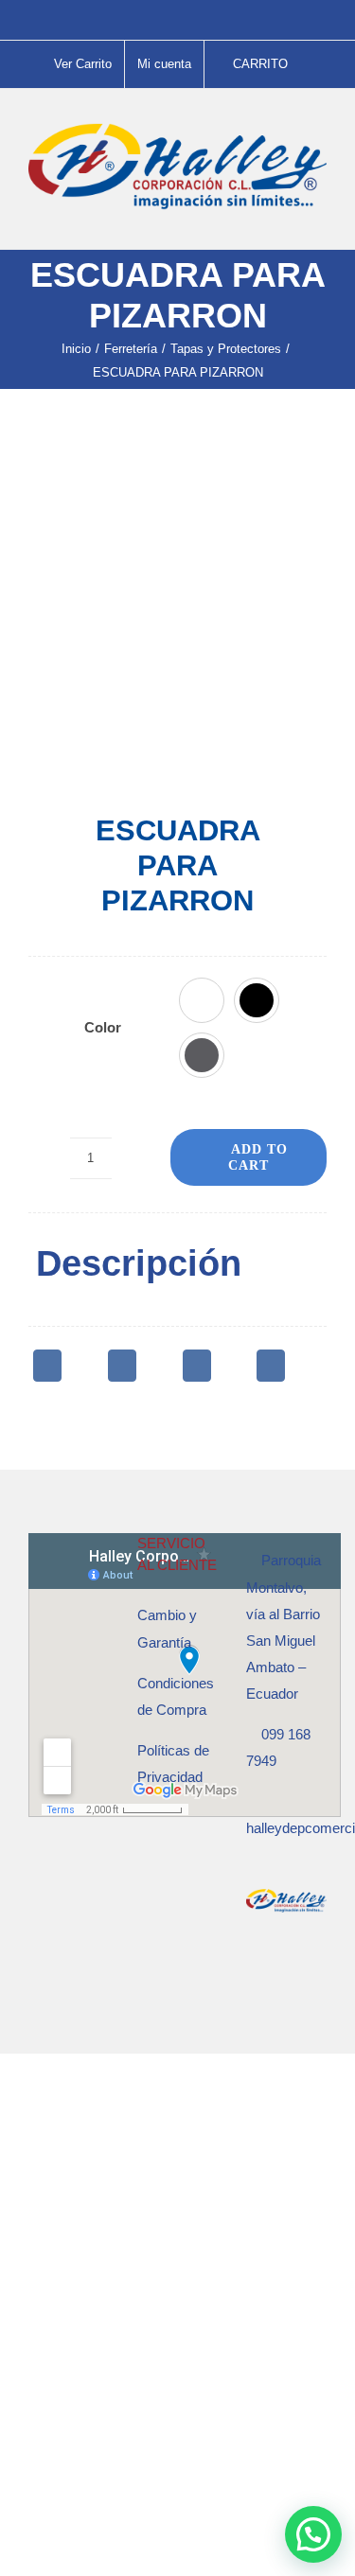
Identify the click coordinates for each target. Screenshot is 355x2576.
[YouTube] (303, 1976)
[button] (202, 1000)
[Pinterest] (197, 1366)
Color (103, 1027)
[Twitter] (122, 1366)
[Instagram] (277, 1976)
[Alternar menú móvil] (319, 220)
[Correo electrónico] (271, 1366)
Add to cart (258, 1157)
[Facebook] (47, 1366)
